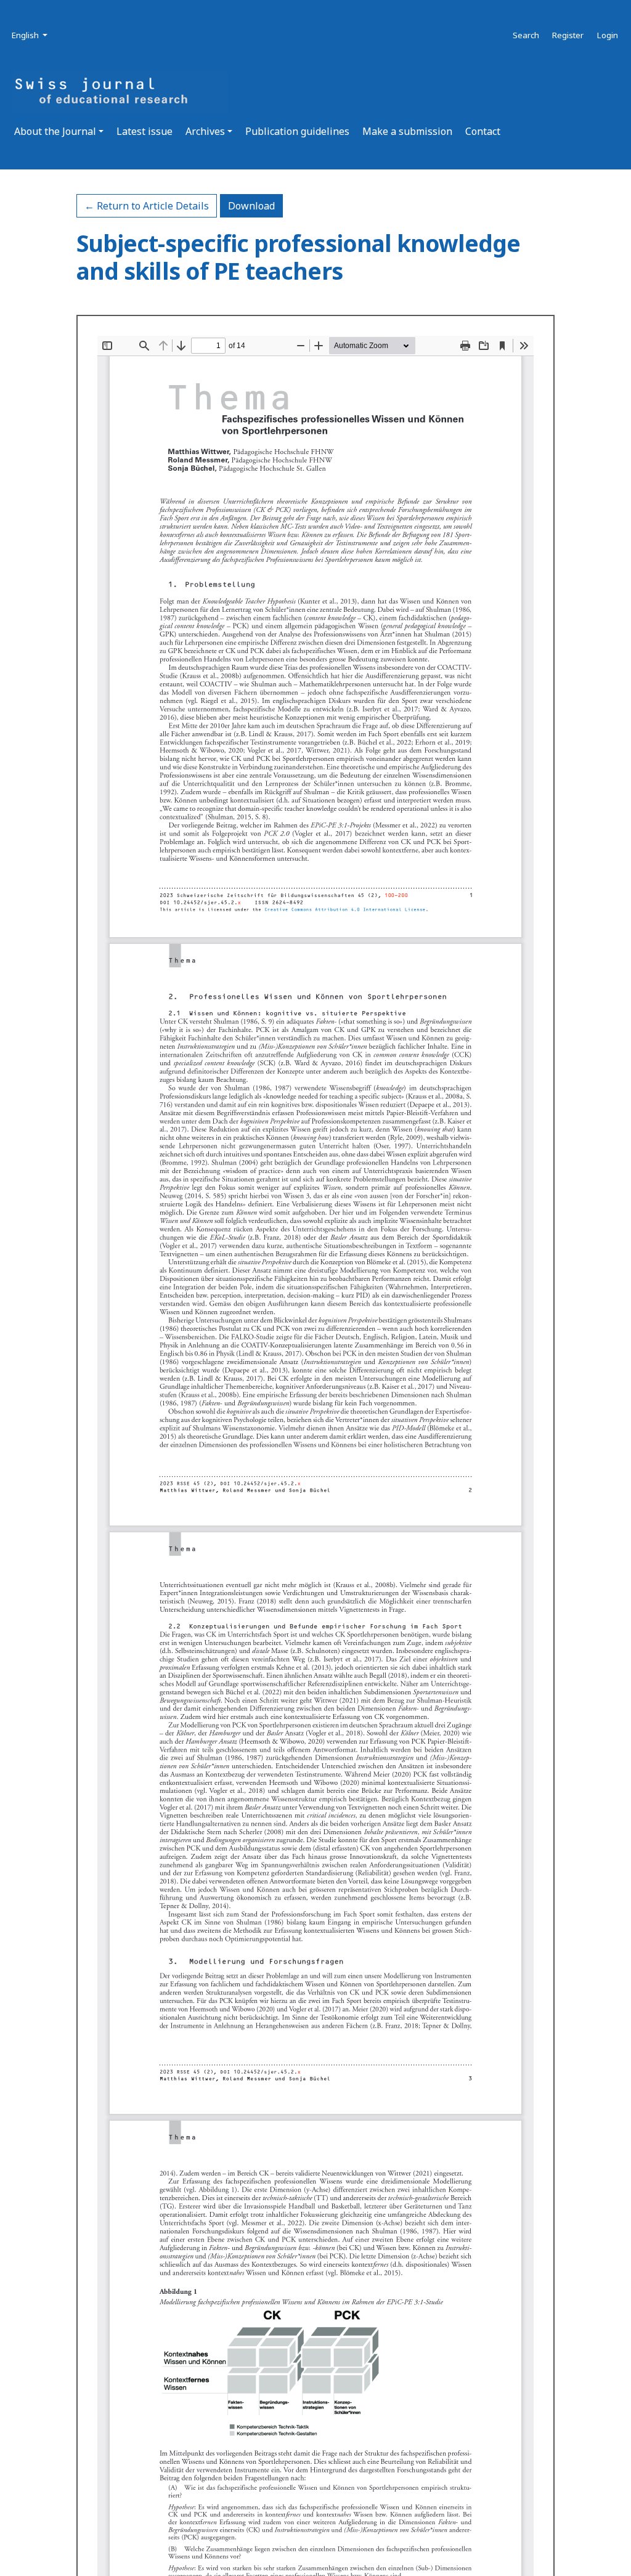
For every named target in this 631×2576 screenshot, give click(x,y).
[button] (59, 131)
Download (255, 205)
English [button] (31, 35)
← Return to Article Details (147, 206)
